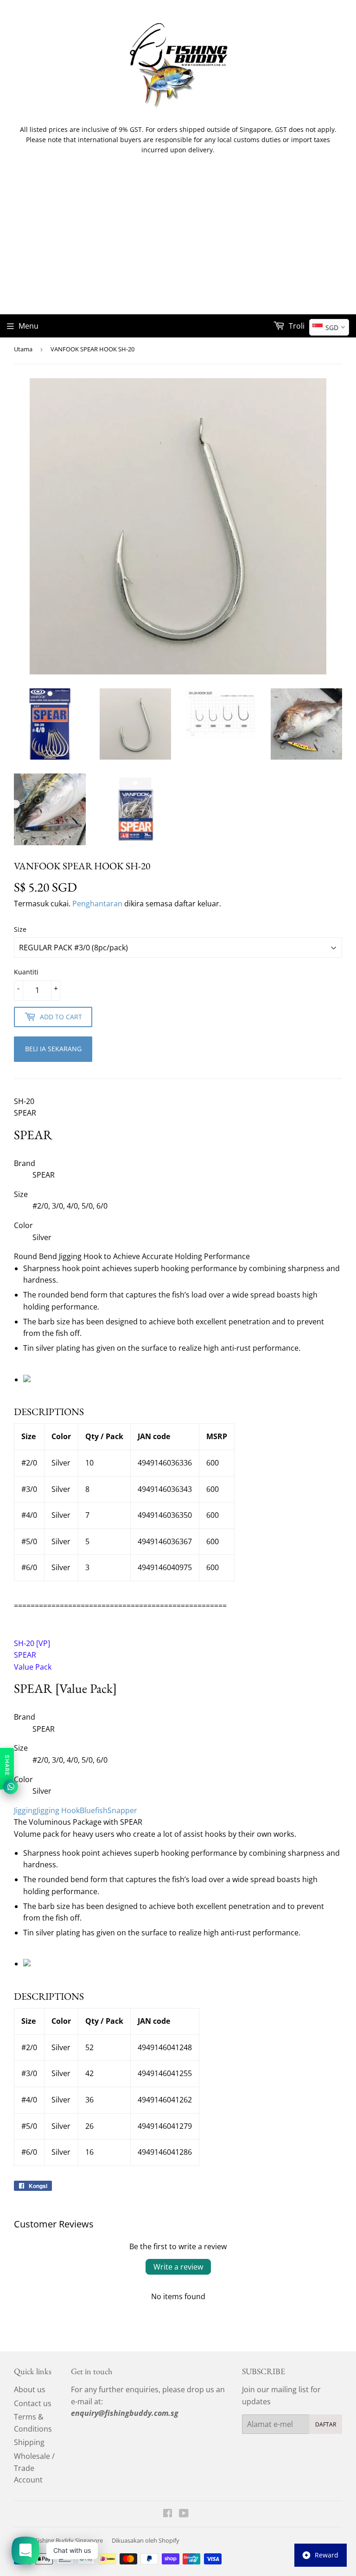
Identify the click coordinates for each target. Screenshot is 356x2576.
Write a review (178, 2267)
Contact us (33, 2403)
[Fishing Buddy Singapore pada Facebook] (168, 2514)
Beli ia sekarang (53, 1049)
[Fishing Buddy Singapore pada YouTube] (184, 2514)
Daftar (326, 2424)
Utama (23, 349)
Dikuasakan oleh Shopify (146, 2540)
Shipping (29, 2442)
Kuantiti (26, 972)
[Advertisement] (178, 245)
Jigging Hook (58, 1810)
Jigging (25, 1810)
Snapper (122, 1810)
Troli (296, 326)
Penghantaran (97, 904)
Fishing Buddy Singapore (69, 2540)
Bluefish (94, 1810)
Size (20, 929)
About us (30, 2389)
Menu (29, 326)
